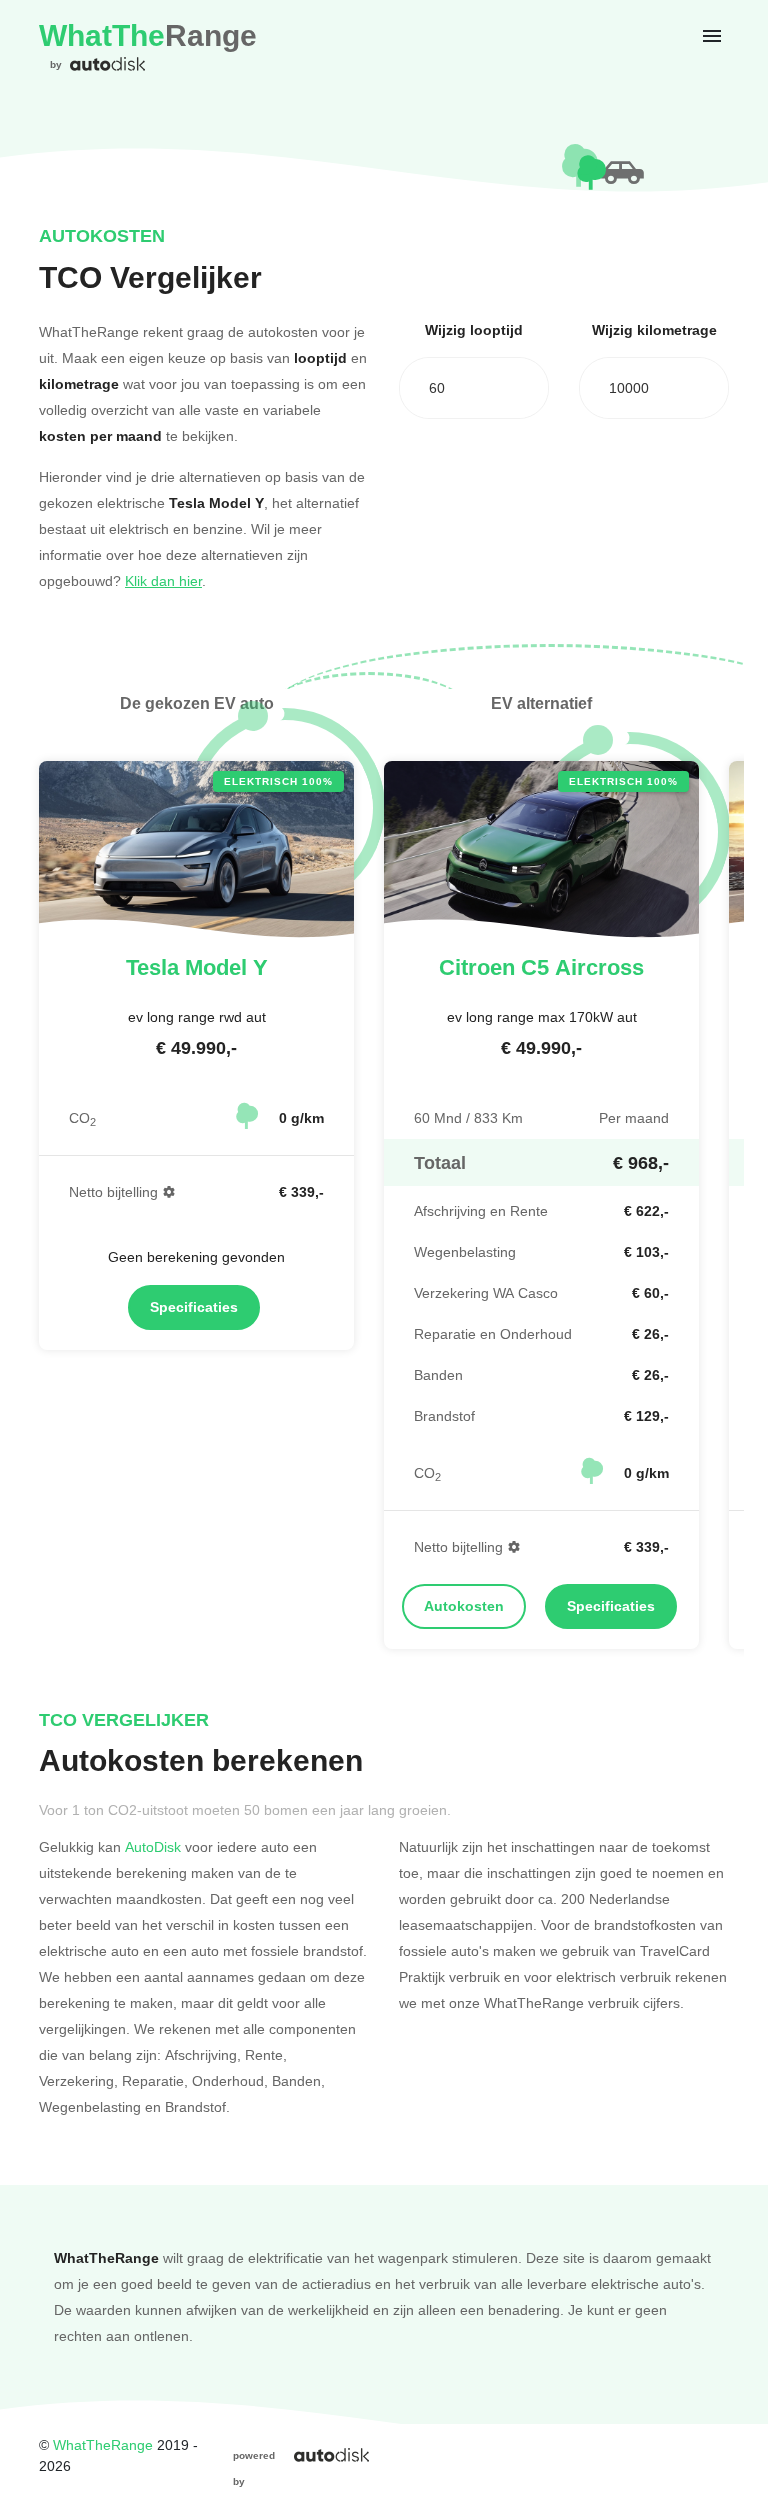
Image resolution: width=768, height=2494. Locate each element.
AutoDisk (153, 1846)
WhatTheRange (103, 2444)
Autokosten (464, 1606)
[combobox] (474, 388)
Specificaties (194, 1307)
